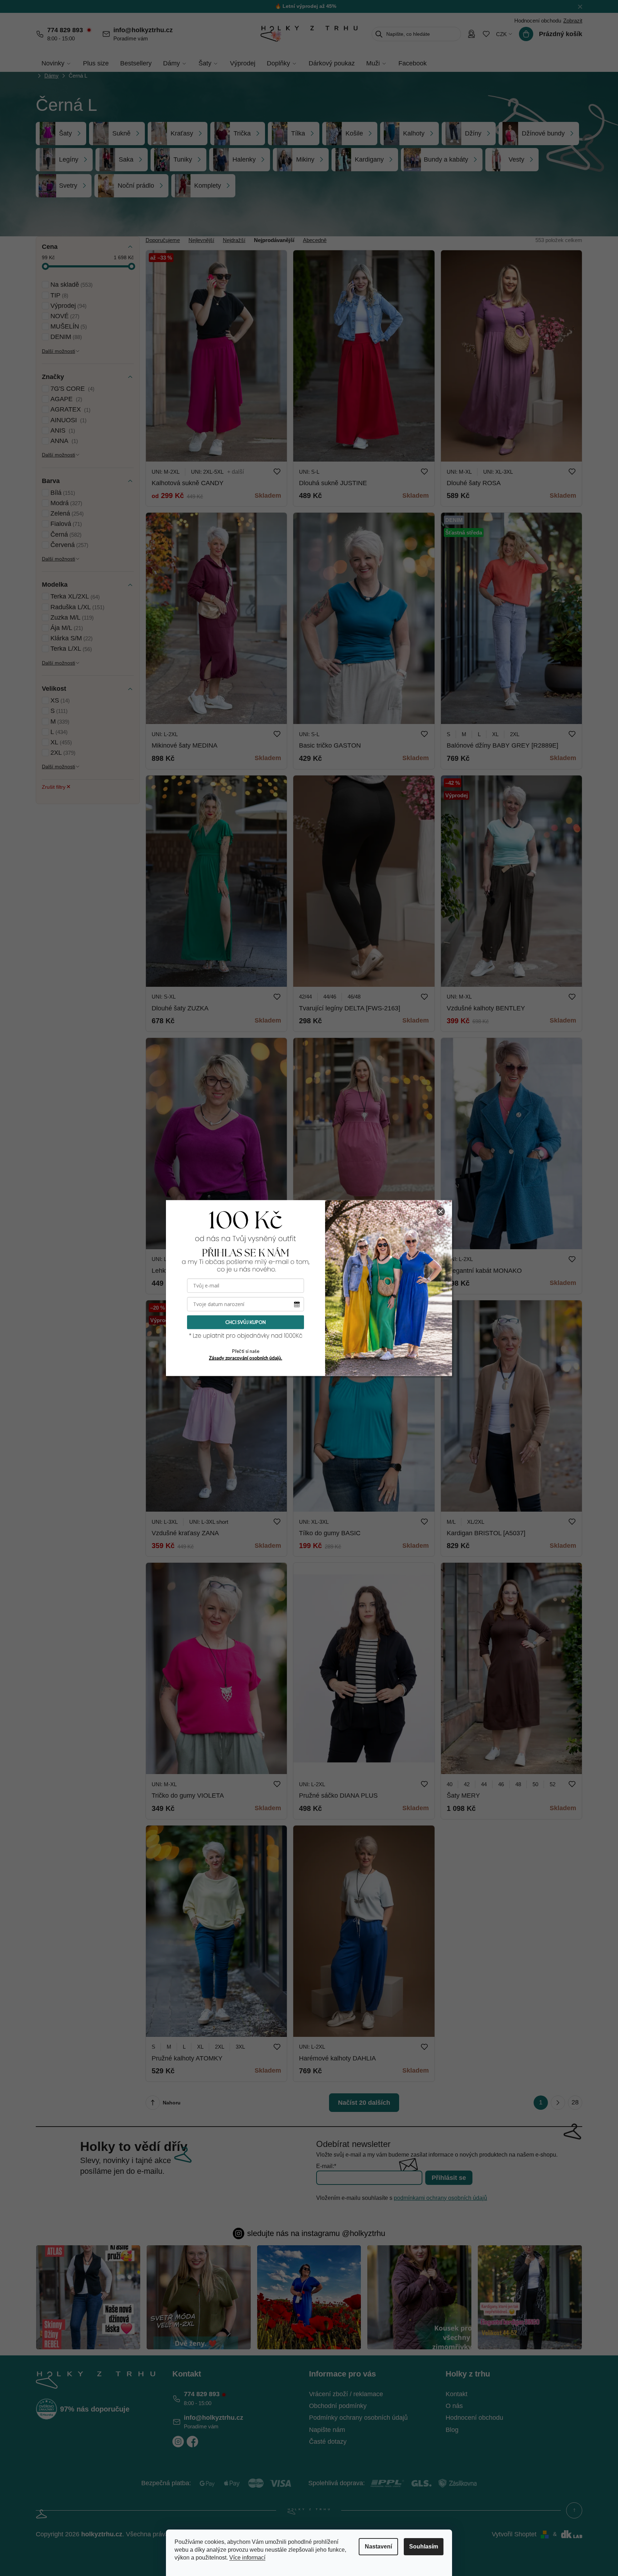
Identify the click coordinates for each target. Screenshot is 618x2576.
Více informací (247, 2558)
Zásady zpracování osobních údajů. (246, 1358)
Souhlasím (424, 2547)
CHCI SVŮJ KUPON (246, 1322)
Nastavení (378, 2547)
